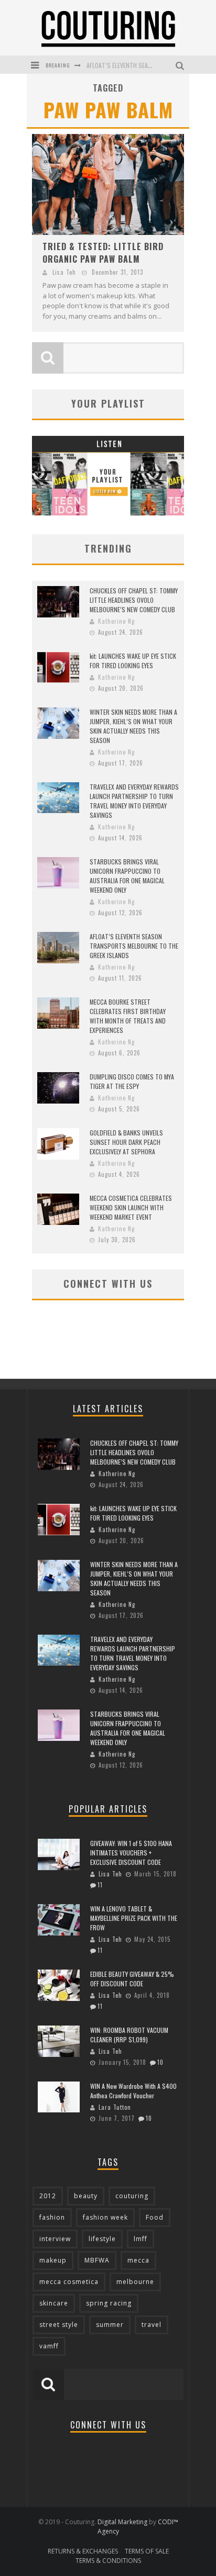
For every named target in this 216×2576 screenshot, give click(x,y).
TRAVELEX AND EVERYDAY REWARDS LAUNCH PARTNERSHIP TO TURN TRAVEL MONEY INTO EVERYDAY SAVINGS (134, 801)
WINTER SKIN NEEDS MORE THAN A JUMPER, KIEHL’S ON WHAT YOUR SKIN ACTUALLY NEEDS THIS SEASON (133, 726)
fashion (52, 2217)
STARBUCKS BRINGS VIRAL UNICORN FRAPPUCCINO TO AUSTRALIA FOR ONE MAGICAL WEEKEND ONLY (127, 876)
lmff (141, 2239)
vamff (49, 2346)
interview (55, 2239)
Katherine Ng (116, 621)
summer (110, 2325)
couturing (132, 2196)
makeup (53, 2260)
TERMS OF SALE (147, 2551)
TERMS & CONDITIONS (108, 2561)
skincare (54, 2303)
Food (155, 2217)
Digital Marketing (122, 2522)
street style (59, 2325)
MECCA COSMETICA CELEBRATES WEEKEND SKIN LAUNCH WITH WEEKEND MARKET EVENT (131, 1207)
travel (152, 2325)
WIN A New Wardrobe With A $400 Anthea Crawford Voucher (133, 2091)
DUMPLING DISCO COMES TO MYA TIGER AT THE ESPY (132, 1081)
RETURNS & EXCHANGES (83, 2551)
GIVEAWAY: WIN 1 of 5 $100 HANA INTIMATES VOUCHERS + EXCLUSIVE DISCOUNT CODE (131, 1853)
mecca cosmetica (69, 2282)
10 (160, 2062)
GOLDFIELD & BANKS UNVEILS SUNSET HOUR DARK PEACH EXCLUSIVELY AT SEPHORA (126, 1142)
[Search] (181, 65)
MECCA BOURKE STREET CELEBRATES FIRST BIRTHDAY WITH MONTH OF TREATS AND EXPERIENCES (128, 1016)
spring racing (109, 2303)
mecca (138, 2260)
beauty (86, 2196)
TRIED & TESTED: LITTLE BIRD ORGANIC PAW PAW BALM (103, 253)
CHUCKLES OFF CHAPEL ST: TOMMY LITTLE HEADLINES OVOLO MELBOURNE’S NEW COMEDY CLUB (134, 600)
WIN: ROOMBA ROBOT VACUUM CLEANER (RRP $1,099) (129, 2035)
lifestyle (102, 2239)
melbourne (135, 2282)
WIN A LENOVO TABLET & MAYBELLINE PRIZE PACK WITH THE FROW (134, 1918)
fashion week (105, 2217)
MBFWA (97, 2260)
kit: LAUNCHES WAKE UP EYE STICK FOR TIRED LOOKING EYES (133, 661)
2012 (48, 2196)
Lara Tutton (115, 2107)
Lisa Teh (64, 272)
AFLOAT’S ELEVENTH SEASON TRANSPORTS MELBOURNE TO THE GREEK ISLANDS (134, 946)
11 (100, 1885)
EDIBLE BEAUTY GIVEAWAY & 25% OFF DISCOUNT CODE (132, 1979)
